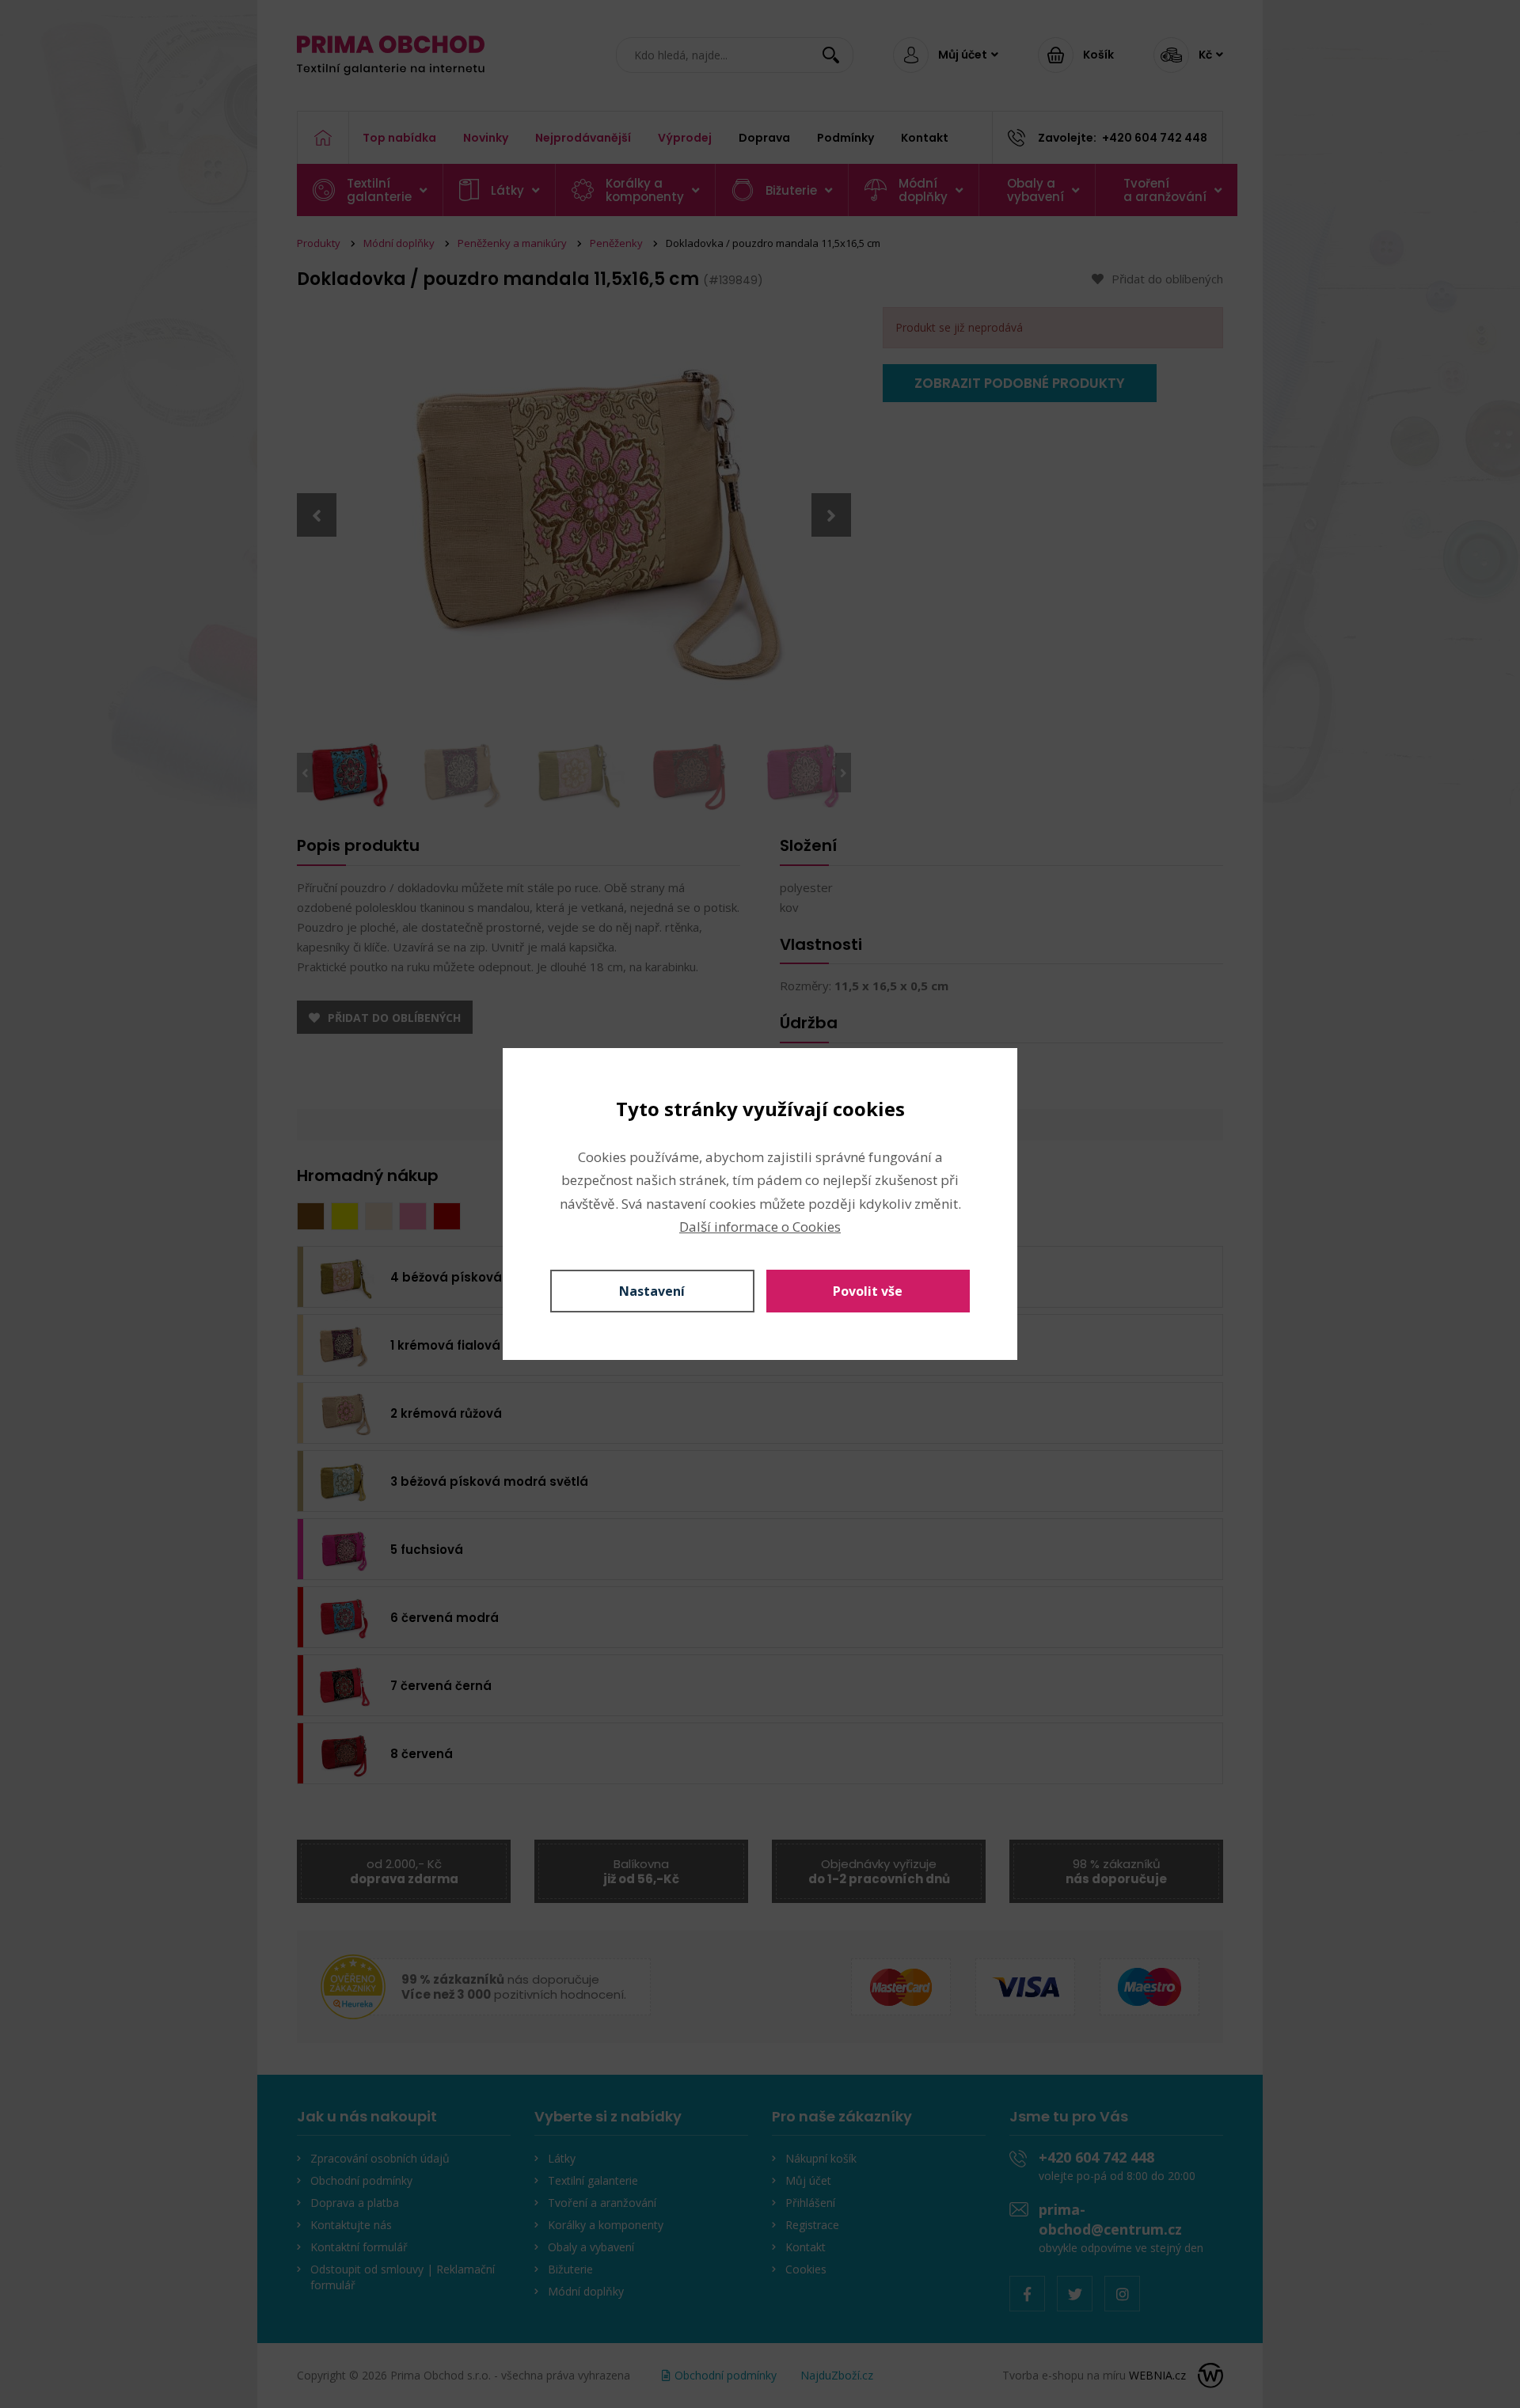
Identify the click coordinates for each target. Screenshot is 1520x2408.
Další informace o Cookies (760, 1227)
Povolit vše (868, 1291)
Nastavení (652, 1291)
